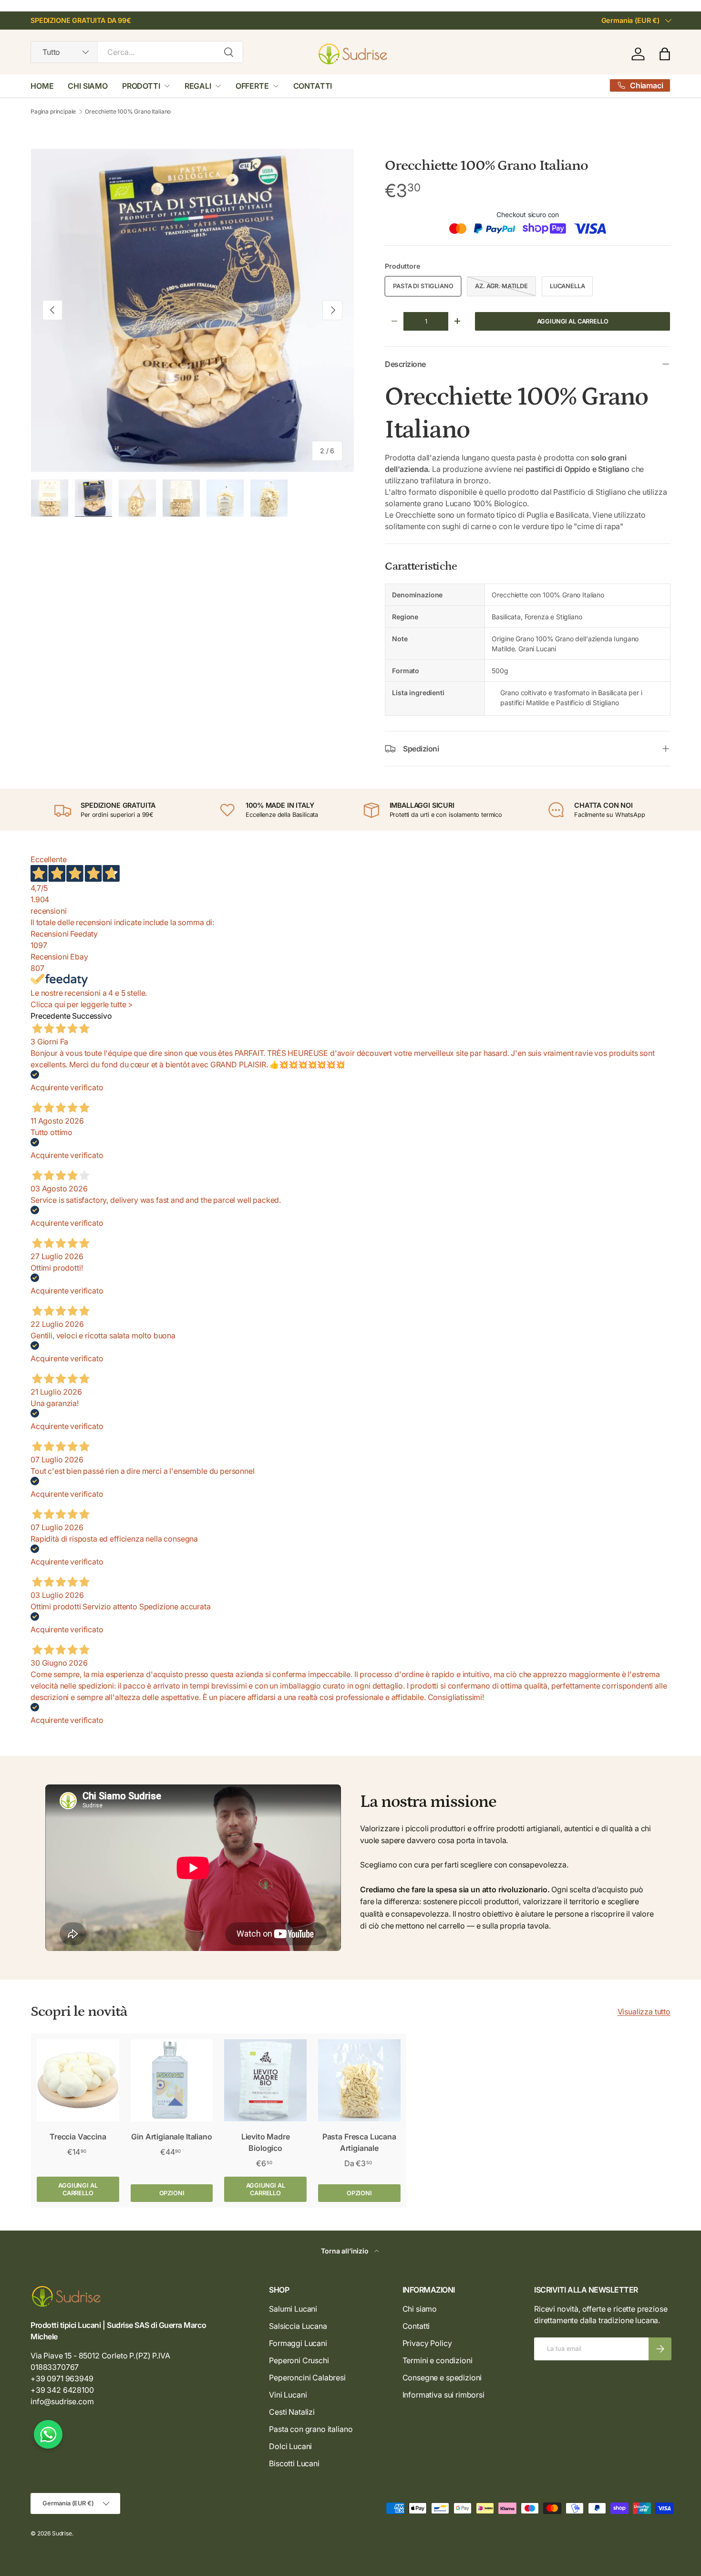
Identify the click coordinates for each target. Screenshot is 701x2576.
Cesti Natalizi (292, 2412)
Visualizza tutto (644, 2012)
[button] (665, 54)
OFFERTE (252, 86)
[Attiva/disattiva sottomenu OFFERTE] (276, 86)
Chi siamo (420, 2309)
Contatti (416, 2326)
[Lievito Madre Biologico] (265, 2081)
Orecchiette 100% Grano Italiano (128, 112)
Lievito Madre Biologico (266, 2142)
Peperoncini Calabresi (307, 2378)
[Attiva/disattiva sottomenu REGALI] (218, 86)
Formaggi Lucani (298, 2343)
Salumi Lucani (293, 2309)
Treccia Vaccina (78, 2137)
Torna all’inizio (345, 2251)
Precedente (50, 1016)
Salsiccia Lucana (298, 2326)
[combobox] (137, 52)
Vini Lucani (288, 2395)
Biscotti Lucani (294, 2463)
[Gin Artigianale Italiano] (172, 2081)
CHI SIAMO (88, 86)
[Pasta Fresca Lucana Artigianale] (359, 2081)
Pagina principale (53, 112)
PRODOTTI (141, 86)
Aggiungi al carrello (573, 321)
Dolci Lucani (290, 2446)
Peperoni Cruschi (299, 2360)
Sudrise (62, 2533)
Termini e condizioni (438, 2360)
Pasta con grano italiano (311, 2429)
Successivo (92, 1016)
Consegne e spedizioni (442, 2378)
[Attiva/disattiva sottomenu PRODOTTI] (167, 86)
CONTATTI (313, 86)
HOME (42, 86)
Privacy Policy (427, 2343)
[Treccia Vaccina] (78, 2081)
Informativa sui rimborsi (443, 2395)
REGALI (198, 86)
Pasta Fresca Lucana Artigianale (359, 2142)
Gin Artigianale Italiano (171, 2137)
